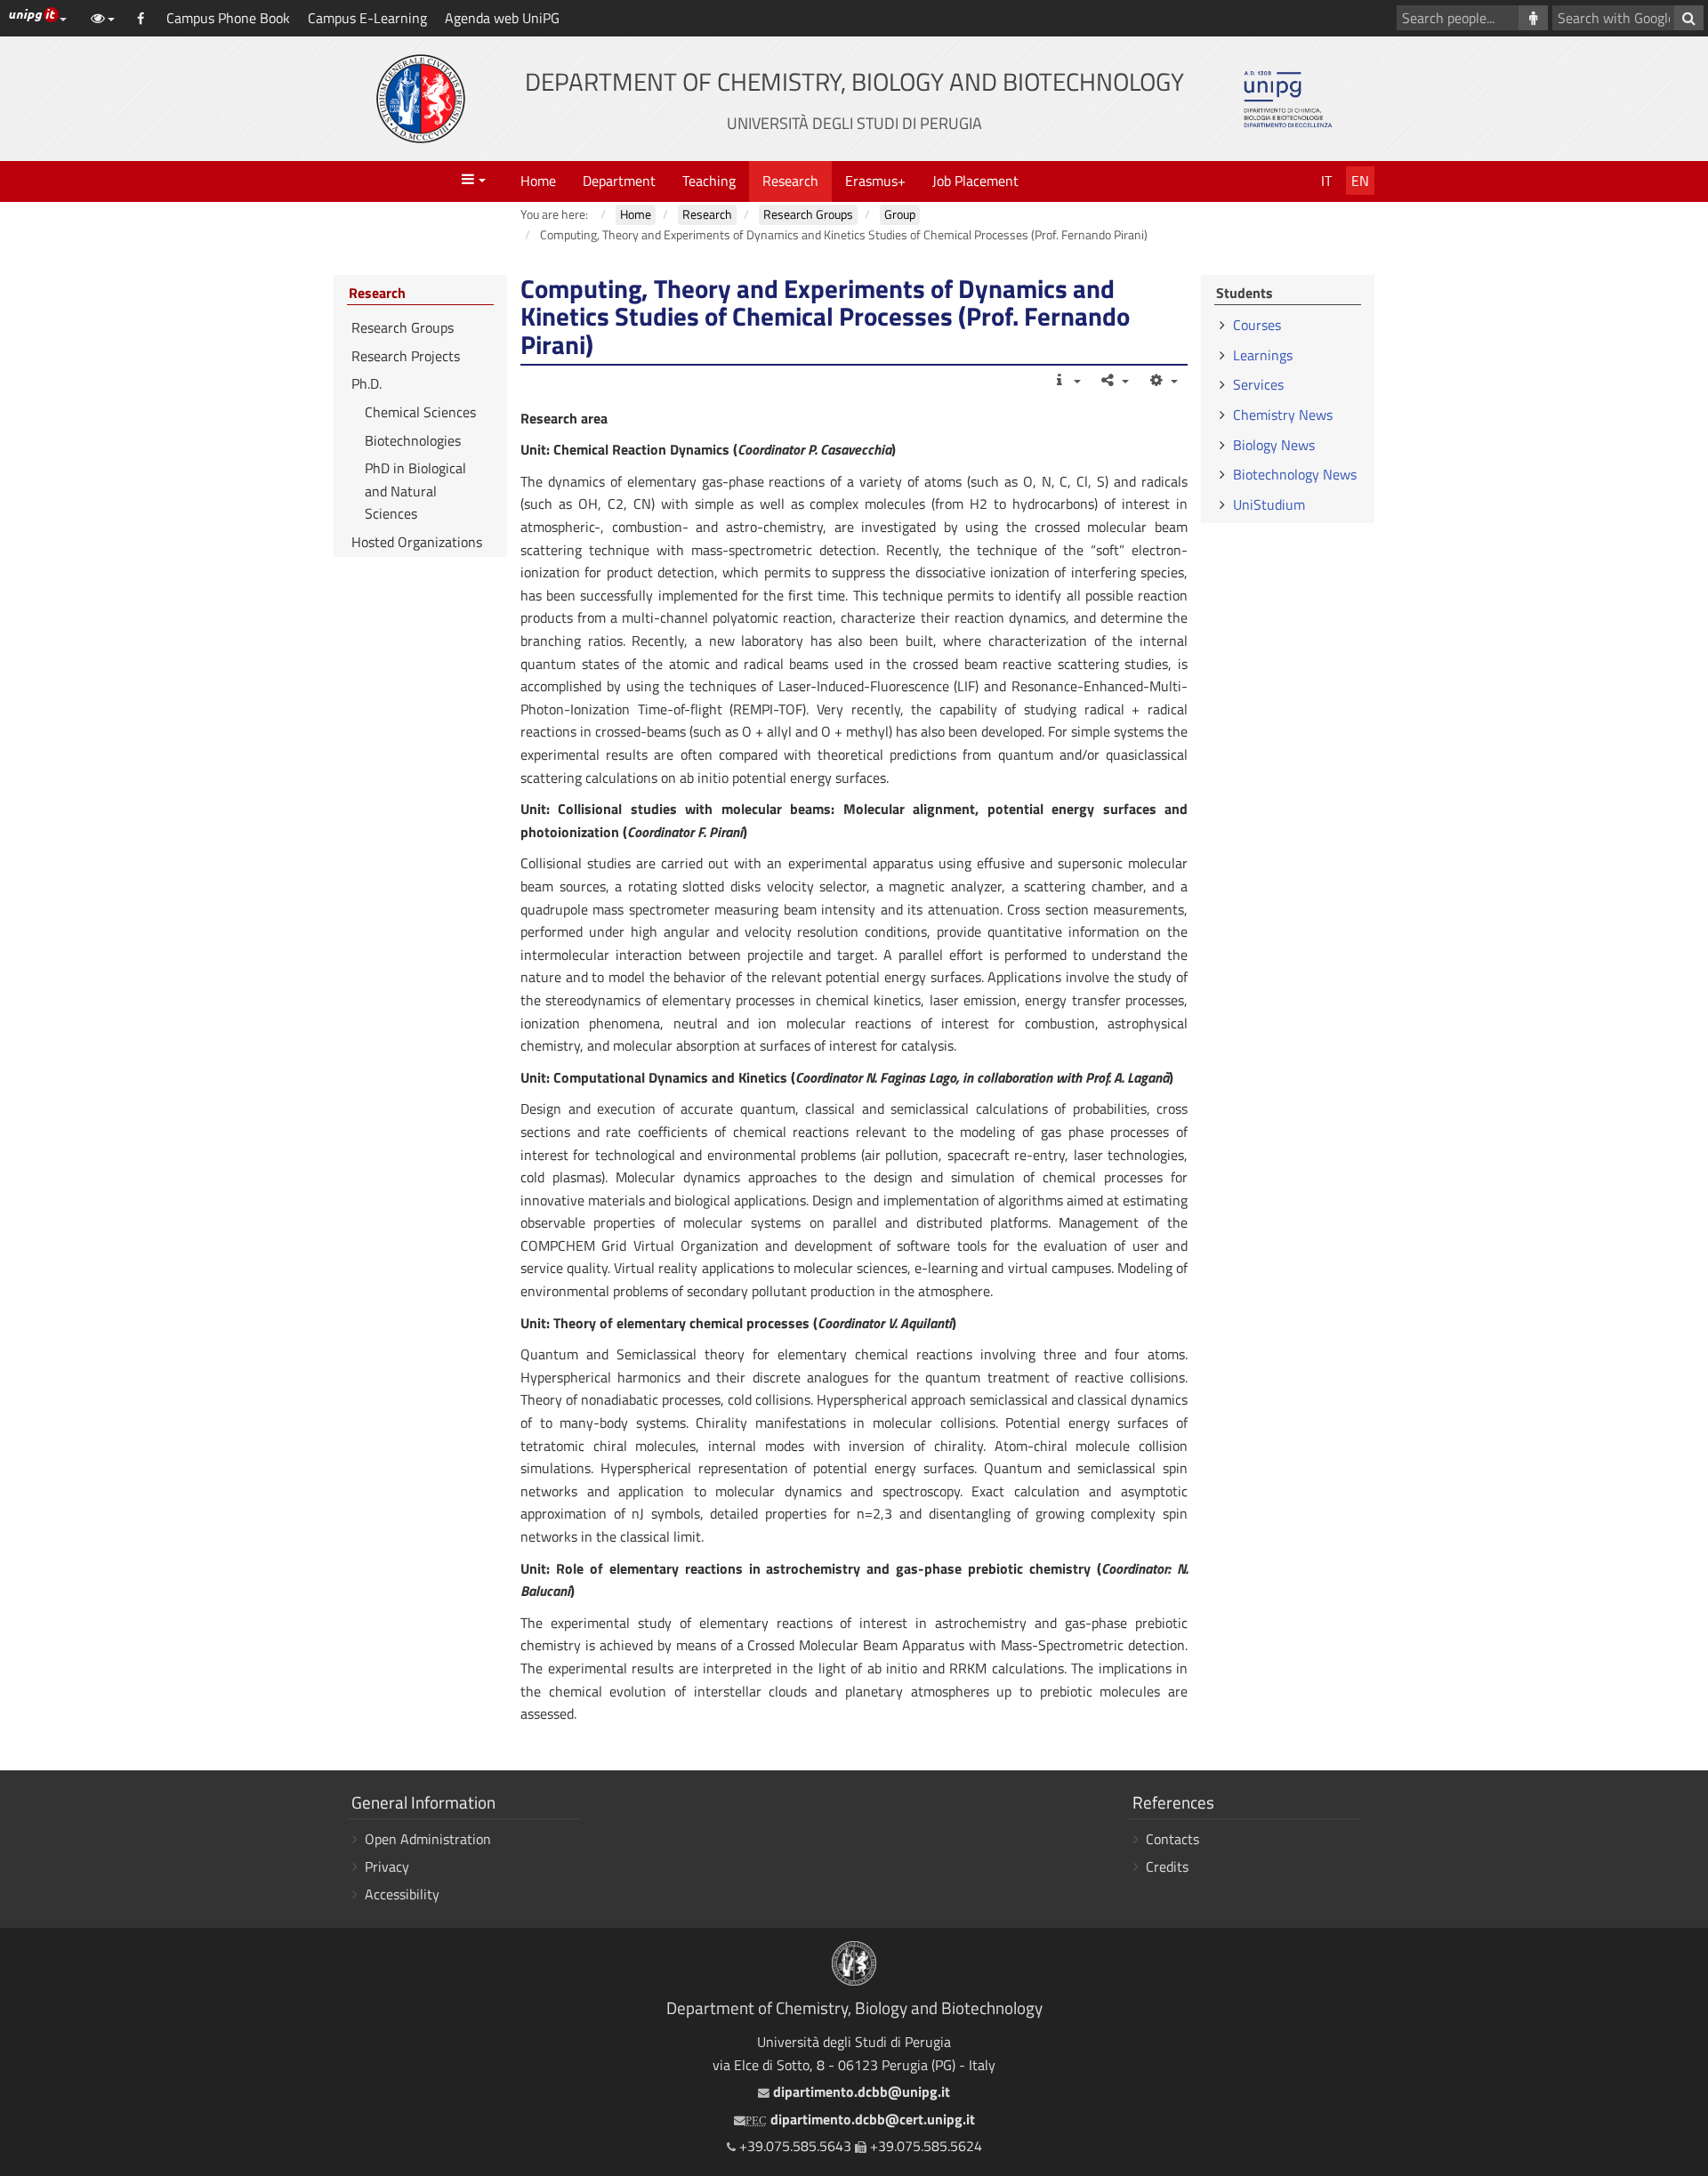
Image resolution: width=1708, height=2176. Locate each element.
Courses (1257, 325)
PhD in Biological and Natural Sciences (415, 491)
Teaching (709, 181)
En (1360, 181)
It (1326, 181)
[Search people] (1533, 18)
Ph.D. (367, 383)
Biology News (1274, 445)
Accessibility (402, 1894)
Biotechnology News (1295, 474)
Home (538, 181)
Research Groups (403, 327)
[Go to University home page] (421, 99)
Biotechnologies (413, 440)
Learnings (1263, 355)
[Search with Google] (1689, 18)
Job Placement (975, 181)
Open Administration (428, 1839)
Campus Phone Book (228, 18)
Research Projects (406, 356)
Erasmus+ (875, 181)
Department (619, 181)
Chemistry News (1283, 415)
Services (1258, 384)
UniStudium (1269, 504)
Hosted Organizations (417, 542)
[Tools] (1162, 380)
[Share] (1114, 380)
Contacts (1172, 1839)
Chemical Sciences (420, 412)
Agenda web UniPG (502, 18)
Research (790, 181)
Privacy (387, 1866)
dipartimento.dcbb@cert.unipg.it (860, 2119)
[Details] (1065, 380)
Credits (1167, 1866)
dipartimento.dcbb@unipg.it (859, 2091)
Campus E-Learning (367, 18)
